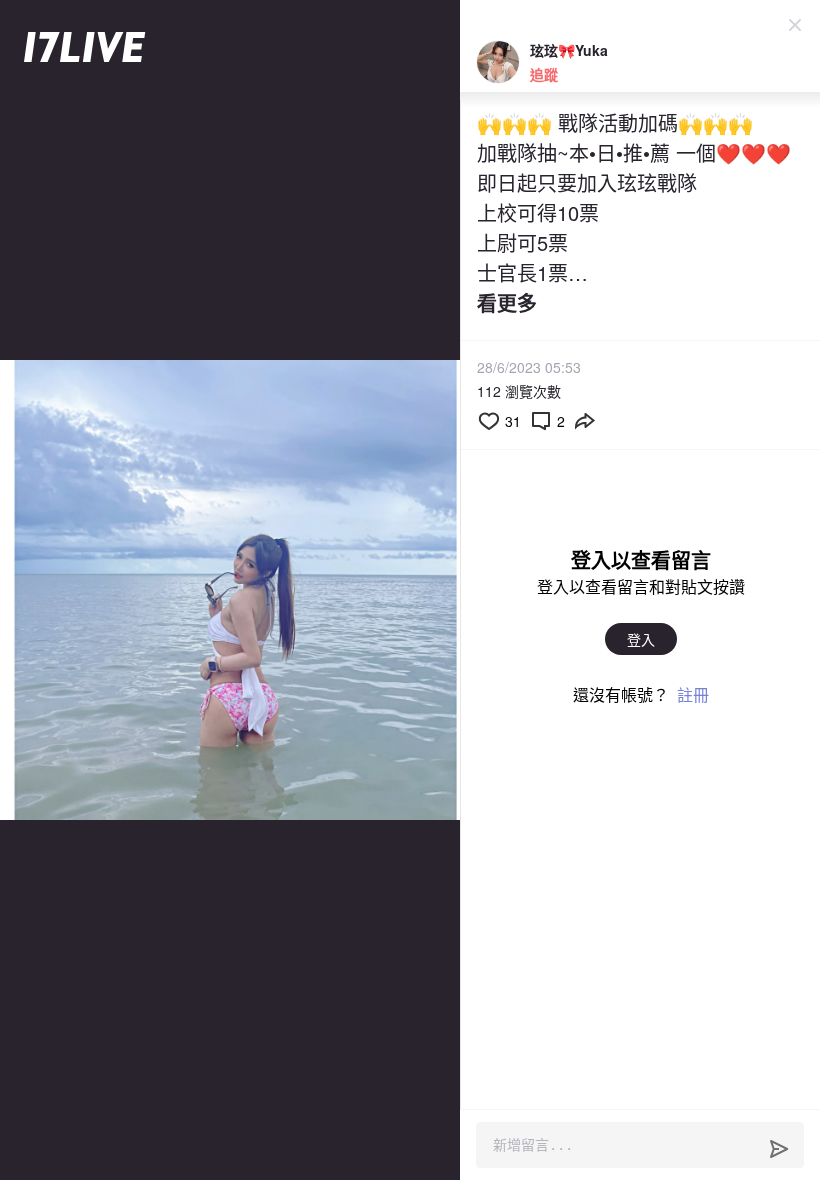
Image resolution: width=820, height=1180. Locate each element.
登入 (641, 639)
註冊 (693, 694)
